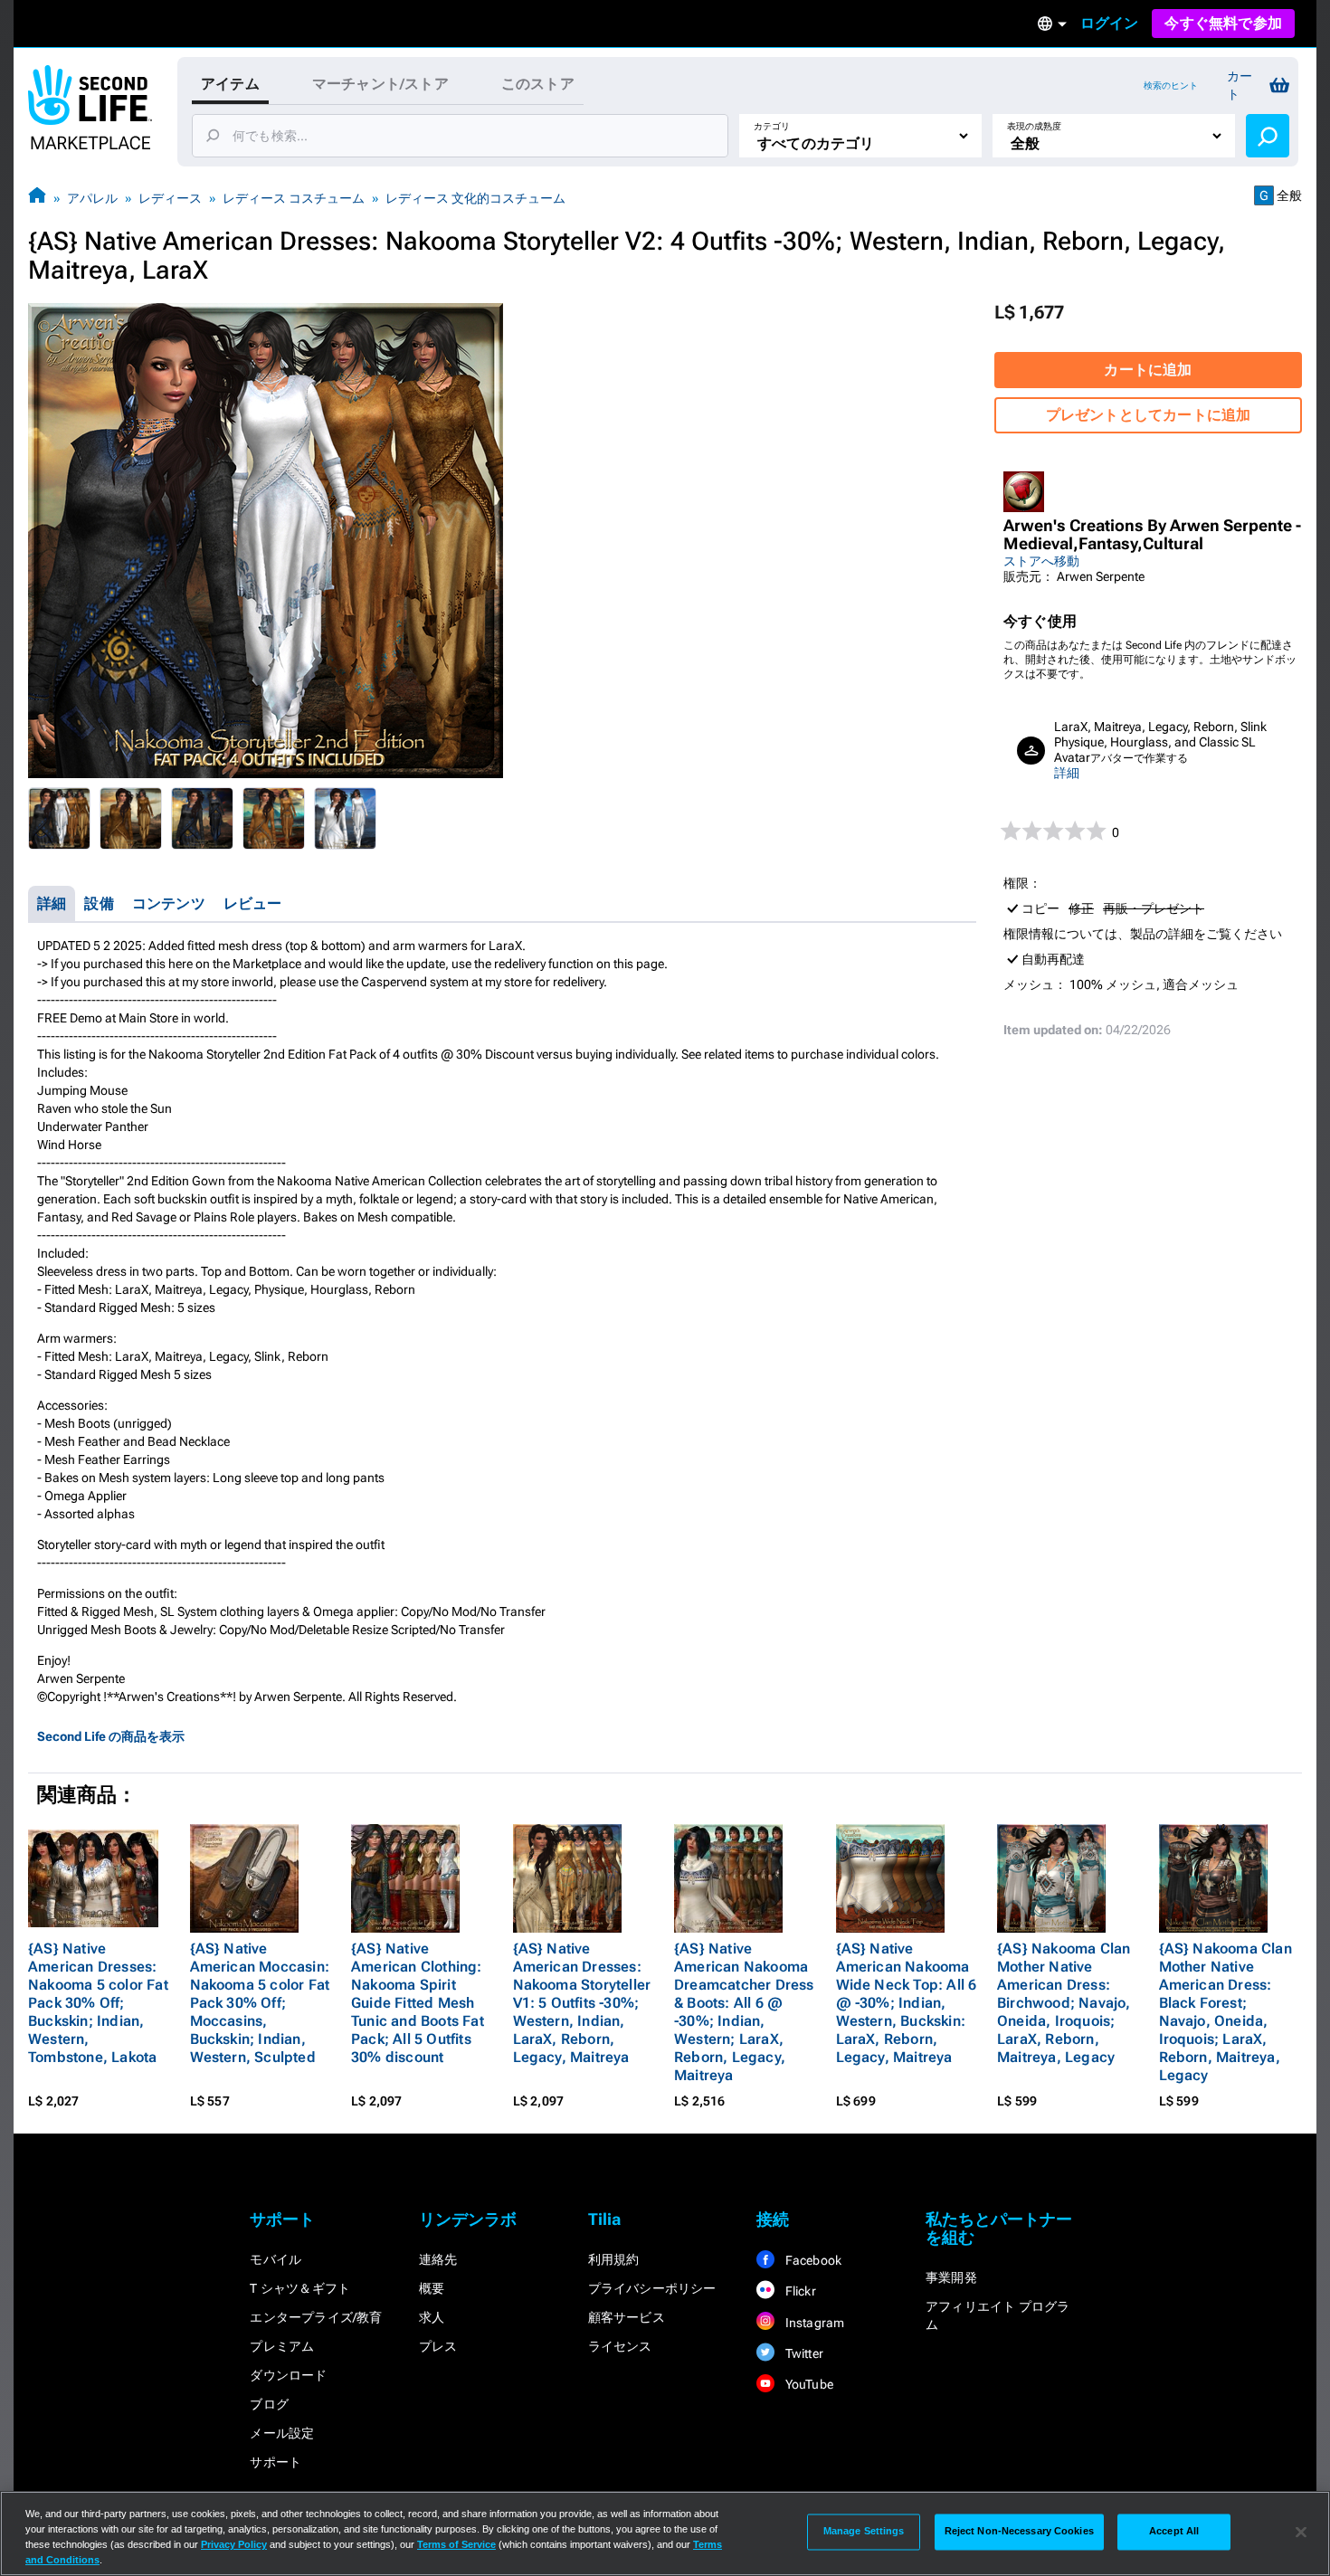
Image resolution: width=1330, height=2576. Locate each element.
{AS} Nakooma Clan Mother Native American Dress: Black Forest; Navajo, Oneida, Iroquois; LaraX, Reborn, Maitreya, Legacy (1225, 2012)
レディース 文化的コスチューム (475, 198)
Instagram (813, 2323)
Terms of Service (456, 2544)
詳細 (1067, 773)
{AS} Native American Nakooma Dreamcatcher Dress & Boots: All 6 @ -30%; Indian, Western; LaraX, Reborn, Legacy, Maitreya (744, 2012)
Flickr (798, 2291)
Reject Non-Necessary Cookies (1019, 2532)
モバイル (275, 2259)
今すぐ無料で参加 (1223, 23)
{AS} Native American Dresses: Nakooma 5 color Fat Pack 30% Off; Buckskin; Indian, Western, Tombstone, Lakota (98, 2003)
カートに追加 (1148, 370)
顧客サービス (627, 2317)
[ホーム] (37, 198)
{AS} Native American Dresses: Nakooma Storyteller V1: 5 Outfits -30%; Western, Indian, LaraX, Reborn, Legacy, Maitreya (582, 2003)
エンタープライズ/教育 (316, 2317)
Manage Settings (864, 2532)
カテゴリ (772, 126)
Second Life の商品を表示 (111, 1736)
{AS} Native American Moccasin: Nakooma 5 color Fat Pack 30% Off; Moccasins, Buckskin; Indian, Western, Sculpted (260, 2003)
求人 (432, 2317)
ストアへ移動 (1041, 561)
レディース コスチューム (294, 198)
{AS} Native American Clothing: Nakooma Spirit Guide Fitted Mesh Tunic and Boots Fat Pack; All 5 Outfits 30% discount (418, 2003)
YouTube (807, 2384)
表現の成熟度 (1034, 126)
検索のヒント (1171, 86)
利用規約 (614, 2259)
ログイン (1110, 23)
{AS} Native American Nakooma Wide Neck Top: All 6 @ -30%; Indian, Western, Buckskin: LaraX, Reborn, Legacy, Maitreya (907, 2003)
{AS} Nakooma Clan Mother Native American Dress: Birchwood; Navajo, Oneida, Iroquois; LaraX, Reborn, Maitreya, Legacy (1064, 2003)
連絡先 (438, 2259)
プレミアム (282, 2346)
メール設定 (282, 2433)
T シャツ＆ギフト (300, 2288)
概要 (432, 2288)
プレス (438, 2346)
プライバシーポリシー (652, 2288)
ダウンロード (288, 2375)
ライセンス (620, 2346)
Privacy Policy (234, 2544)
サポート (275, 2462)
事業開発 (951, 2277)
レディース (170, 198)
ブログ (269, 2404)
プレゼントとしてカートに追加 (1149, 415)
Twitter (803, 2353)
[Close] (1301, 2532)
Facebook (812, 2260)
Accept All (1174, 2532)
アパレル (92, 198)
